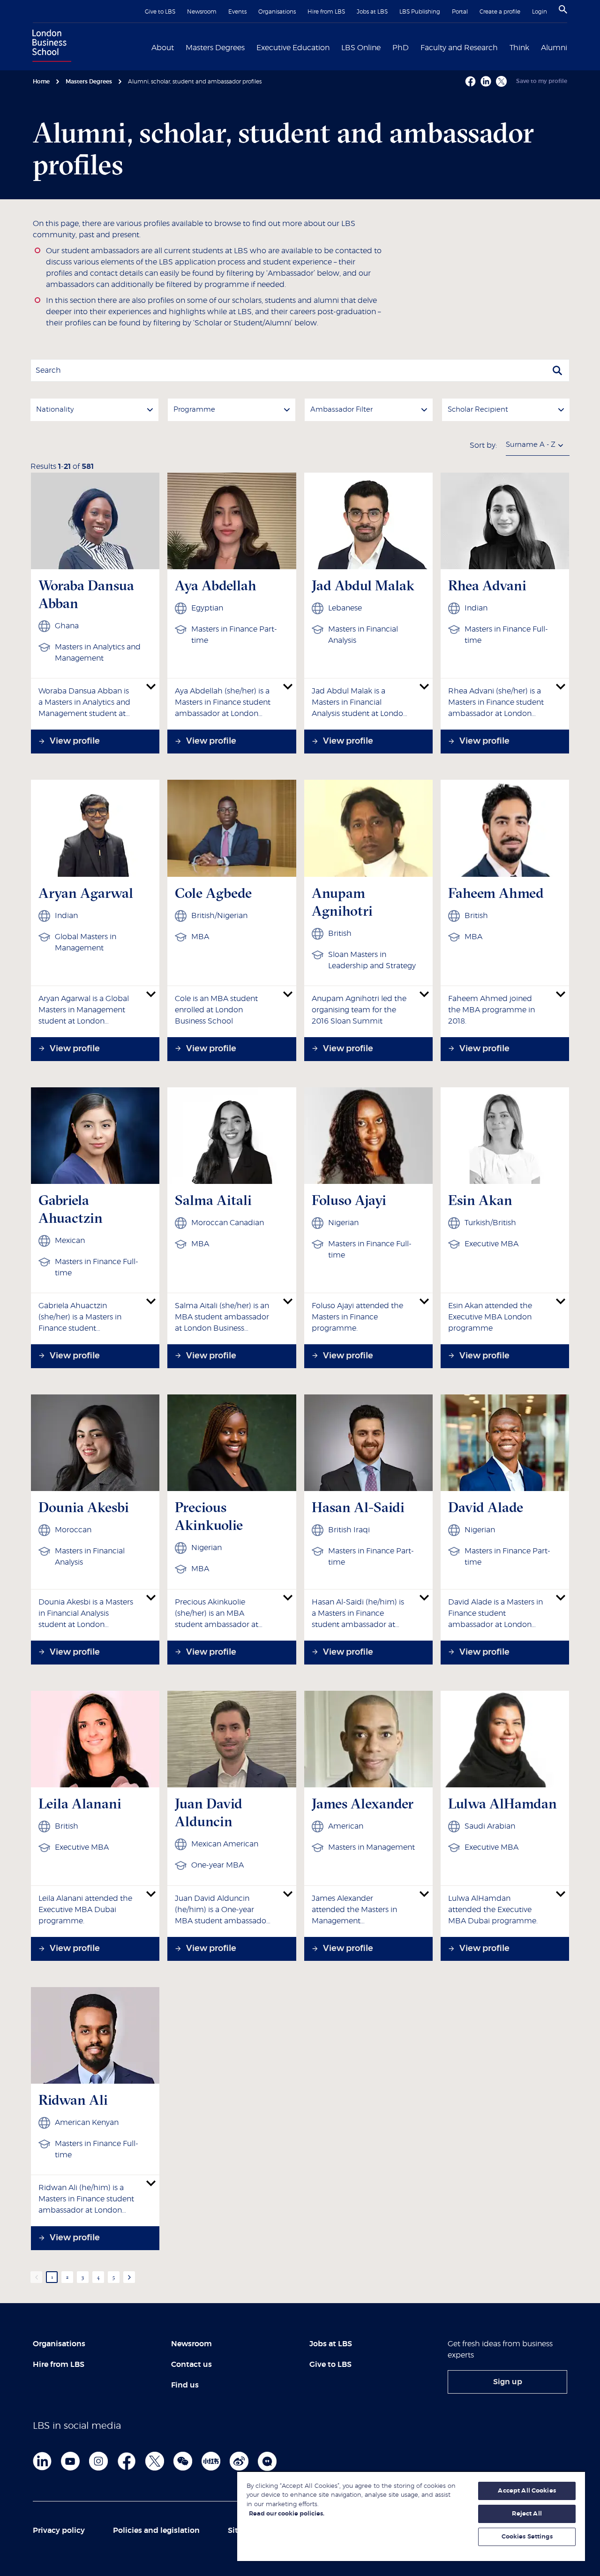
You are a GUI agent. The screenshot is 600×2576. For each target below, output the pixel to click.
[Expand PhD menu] (414, 47)
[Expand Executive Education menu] (335, 47)
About (163, 48)
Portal (460, 12)
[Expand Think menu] (535, 47)
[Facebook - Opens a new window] (470, 81)
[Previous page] (36, 2277)
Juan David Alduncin (209, 1812)
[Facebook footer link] (127, 2461)
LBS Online (361, 48)
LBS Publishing (420, 12)
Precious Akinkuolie (209, 1516)
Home (41, 82)
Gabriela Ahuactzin (71, 1209)
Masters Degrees (215, 48)
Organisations (277, 12)
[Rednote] (211, 2461)
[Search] (563, 9)
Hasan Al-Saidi (358, 1507)
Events (237, 12)
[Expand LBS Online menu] (386, 47)
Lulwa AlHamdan (502, 1804)
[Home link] (50, 47)
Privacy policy (59, 2531)
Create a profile (500, 12)
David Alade (486, 1507)
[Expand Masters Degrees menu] (250, 47)
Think (519, 48)
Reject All (527, 2514)
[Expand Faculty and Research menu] (503, 47)
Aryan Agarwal (86, 893)
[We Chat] (183, 2461)
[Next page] (129, 2277)
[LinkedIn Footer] (42, 2461)
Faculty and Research (459, 48)
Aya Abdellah (216, 585)
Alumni (554, 48)
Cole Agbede (213, 893)
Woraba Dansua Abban (86, 594)
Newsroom (202, 12)
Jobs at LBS (372, 12)
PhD (401, 48)
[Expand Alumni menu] (573, 47)
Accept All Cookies (527, 2491)
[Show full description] (151, 686)
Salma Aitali (213, 1200)
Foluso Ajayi (349, 1200)
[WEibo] (239, 2461)
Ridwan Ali (73, 2100)
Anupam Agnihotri (342, 902)
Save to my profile (542, 81)
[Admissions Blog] (267, 2461)
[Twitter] (155, 2461)
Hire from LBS (326, 12)
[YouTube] (70, 2461)
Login (540, 12)
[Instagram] (98, 2461)
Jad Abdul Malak (363, 585)
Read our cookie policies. (287, 2514)
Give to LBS (160, 12)
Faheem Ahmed (496, 893)
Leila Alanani (80, 1804)
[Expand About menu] (180, 47)
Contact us (191, 2365)
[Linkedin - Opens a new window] (486, 81)
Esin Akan (480, 1200)
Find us (185, 2385)
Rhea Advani (487, 585)
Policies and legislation (156, 2531)
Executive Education (293, 48)
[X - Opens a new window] (501, 81)
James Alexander (363, 1804)
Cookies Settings (527, 2537)
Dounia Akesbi (84, 1507)
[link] (507, 2382)
